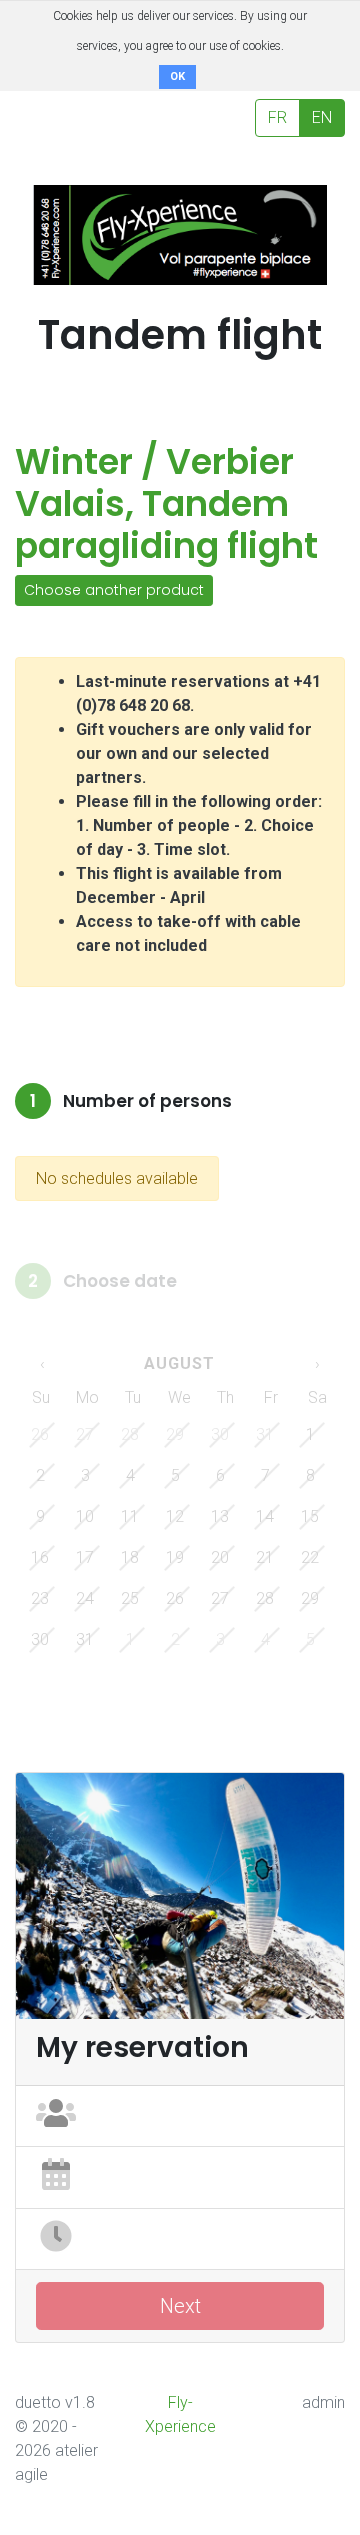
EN (322, 117)
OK (177, 76)
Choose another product (114, 590)
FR (277, 117)
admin (323, 2402)
